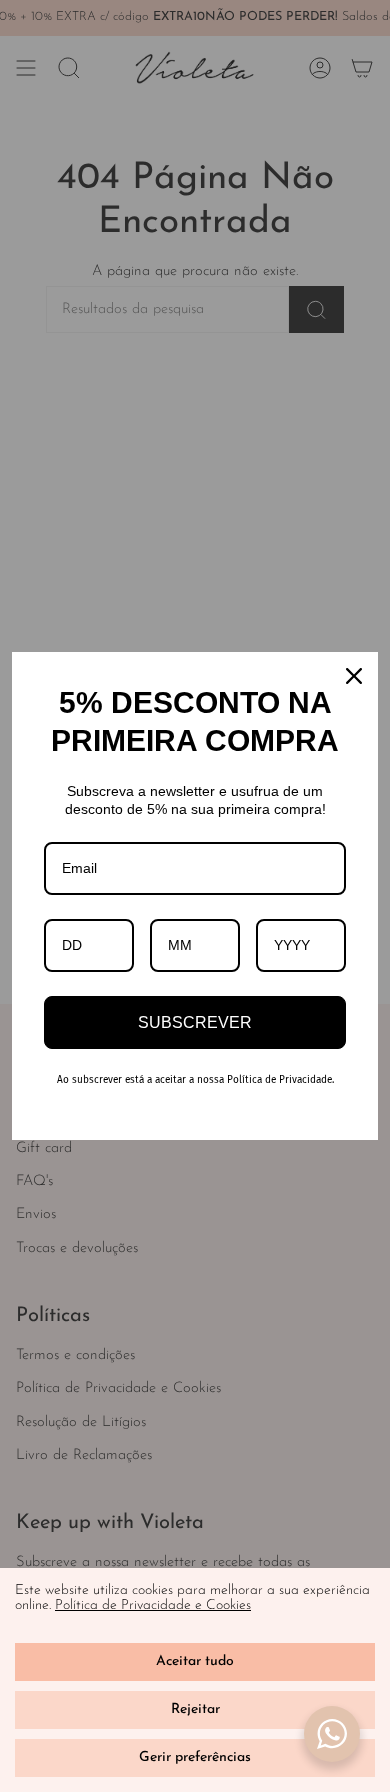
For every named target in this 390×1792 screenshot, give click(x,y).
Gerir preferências (195, 1757)
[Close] (354, 676)
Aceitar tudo (195, 1661)
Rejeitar (195, 1709)
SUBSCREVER (195, 1022)
